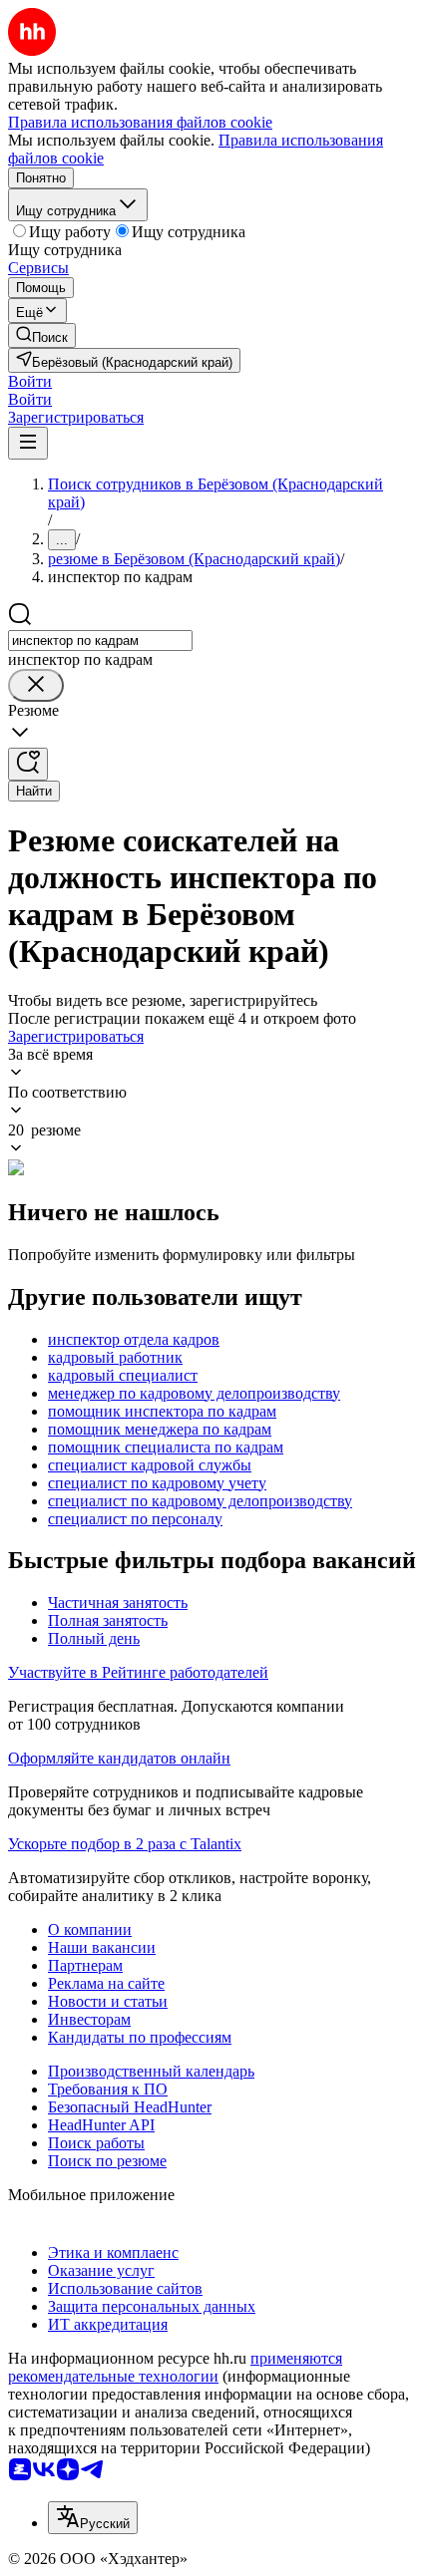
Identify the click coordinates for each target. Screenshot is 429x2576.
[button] (30, 381)
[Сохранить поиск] (28, 764)
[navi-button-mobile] (28, 443)
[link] (42, 335)
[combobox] (100, 641)
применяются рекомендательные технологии (175, 2367)
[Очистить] (36, 685)
